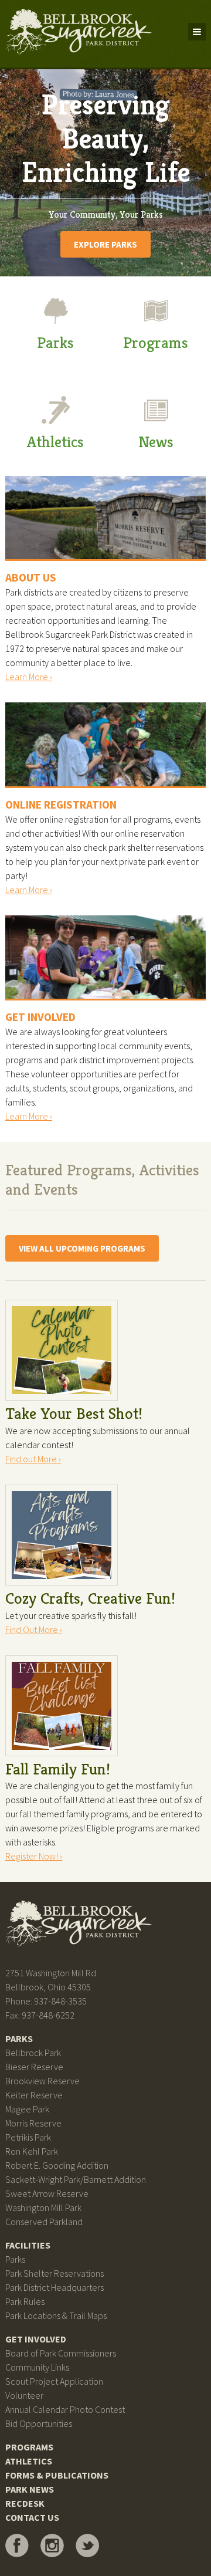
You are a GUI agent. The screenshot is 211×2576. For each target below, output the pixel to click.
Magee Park (27, 2109)
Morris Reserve (33, 2123)
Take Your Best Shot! (74, 1414)
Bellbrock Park (33, 2053)
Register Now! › (34, 1856)
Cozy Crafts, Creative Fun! (90, 1598)
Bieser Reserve (34, 2067)
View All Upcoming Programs (82, 1248)
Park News (30, 2489)
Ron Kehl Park (32, 2151)
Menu (197, 32)
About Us (31, 577)
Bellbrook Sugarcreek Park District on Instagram (52, 2545)
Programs (156, 343)
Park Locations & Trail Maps (56, 2315)
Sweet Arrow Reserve (47, 2193)
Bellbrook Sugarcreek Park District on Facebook (17, 2545)
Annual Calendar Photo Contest (65, 2409)
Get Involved (40, 1017)
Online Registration (61, 804)
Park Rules (25, 2301)
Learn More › (29, 677)
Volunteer (24, 2395)
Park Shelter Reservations (55, 2273)
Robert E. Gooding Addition (57, 2165)
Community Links (37, 2367)
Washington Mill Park (43, 2207)
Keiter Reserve (34, 2095)
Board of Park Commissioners (61, 2353)
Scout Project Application (54, 2381)
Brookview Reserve (42, 2081)
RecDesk (25, 2503)
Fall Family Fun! (58, 1769)
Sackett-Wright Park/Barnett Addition (76, 2179)
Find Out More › (34, 1630)
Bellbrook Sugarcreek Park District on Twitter (87, 2545)
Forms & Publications (57, 2475)
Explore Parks (105, 244)
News (156, 442)
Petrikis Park (28, 2137)
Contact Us (32, 2517)
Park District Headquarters (55, 2287)
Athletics (55, 442)
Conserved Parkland (44, 2222)
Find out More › (33, 1459)
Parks (55, 343)
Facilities (28, 2245)
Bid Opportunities (39, 2423)
